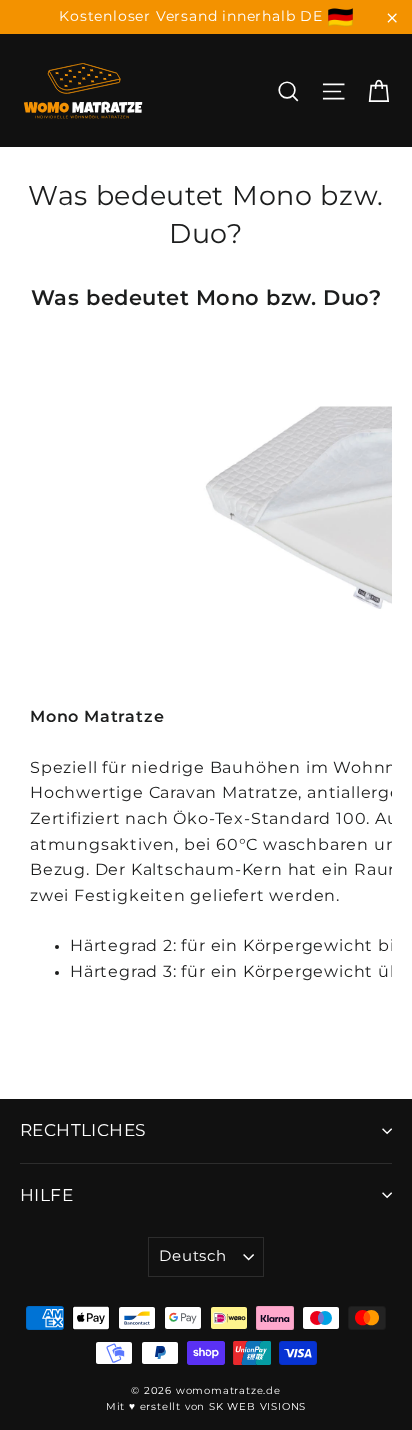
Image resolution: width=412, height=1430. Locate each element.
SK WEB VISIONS (257, 1406)
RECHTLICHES (83, 1130)
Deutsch (192, 1256)
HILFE (46, 1195)
